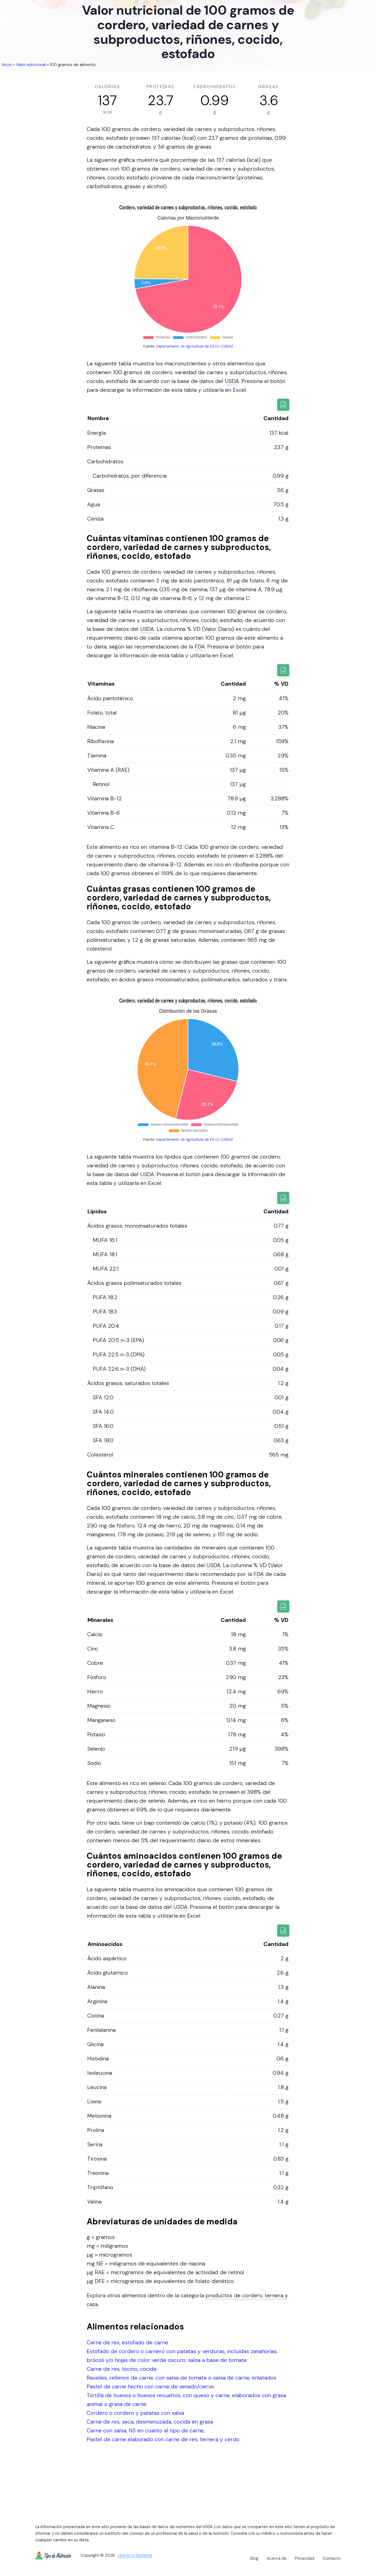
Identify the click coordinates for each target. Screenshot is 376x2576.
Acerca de (277, 2558)
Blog (254, 2558)
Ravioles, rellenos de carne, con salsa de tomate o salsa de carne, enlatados (182, 2378)
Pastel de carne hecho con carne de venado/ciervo (150, 2386)
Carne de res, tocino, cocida (122, 2369)
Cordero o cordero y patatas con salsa (135, 2413)
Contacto (332, 2558)
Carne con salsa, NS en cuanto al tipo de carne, (146, 2430)
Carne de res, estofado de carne (127, 2342)
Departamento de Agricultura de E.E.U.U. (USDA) (194, 346)
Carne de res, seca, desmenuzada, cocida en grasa (150, 2422)
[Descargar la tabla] (283, 405)
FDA (200, 647)
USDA (232, 381)
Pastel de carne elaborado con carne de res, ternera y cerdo (163, 2439)
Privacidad (305, 2558)
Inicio (7, 65)
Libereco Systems (135, 2556)
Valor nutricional (31, 65)
